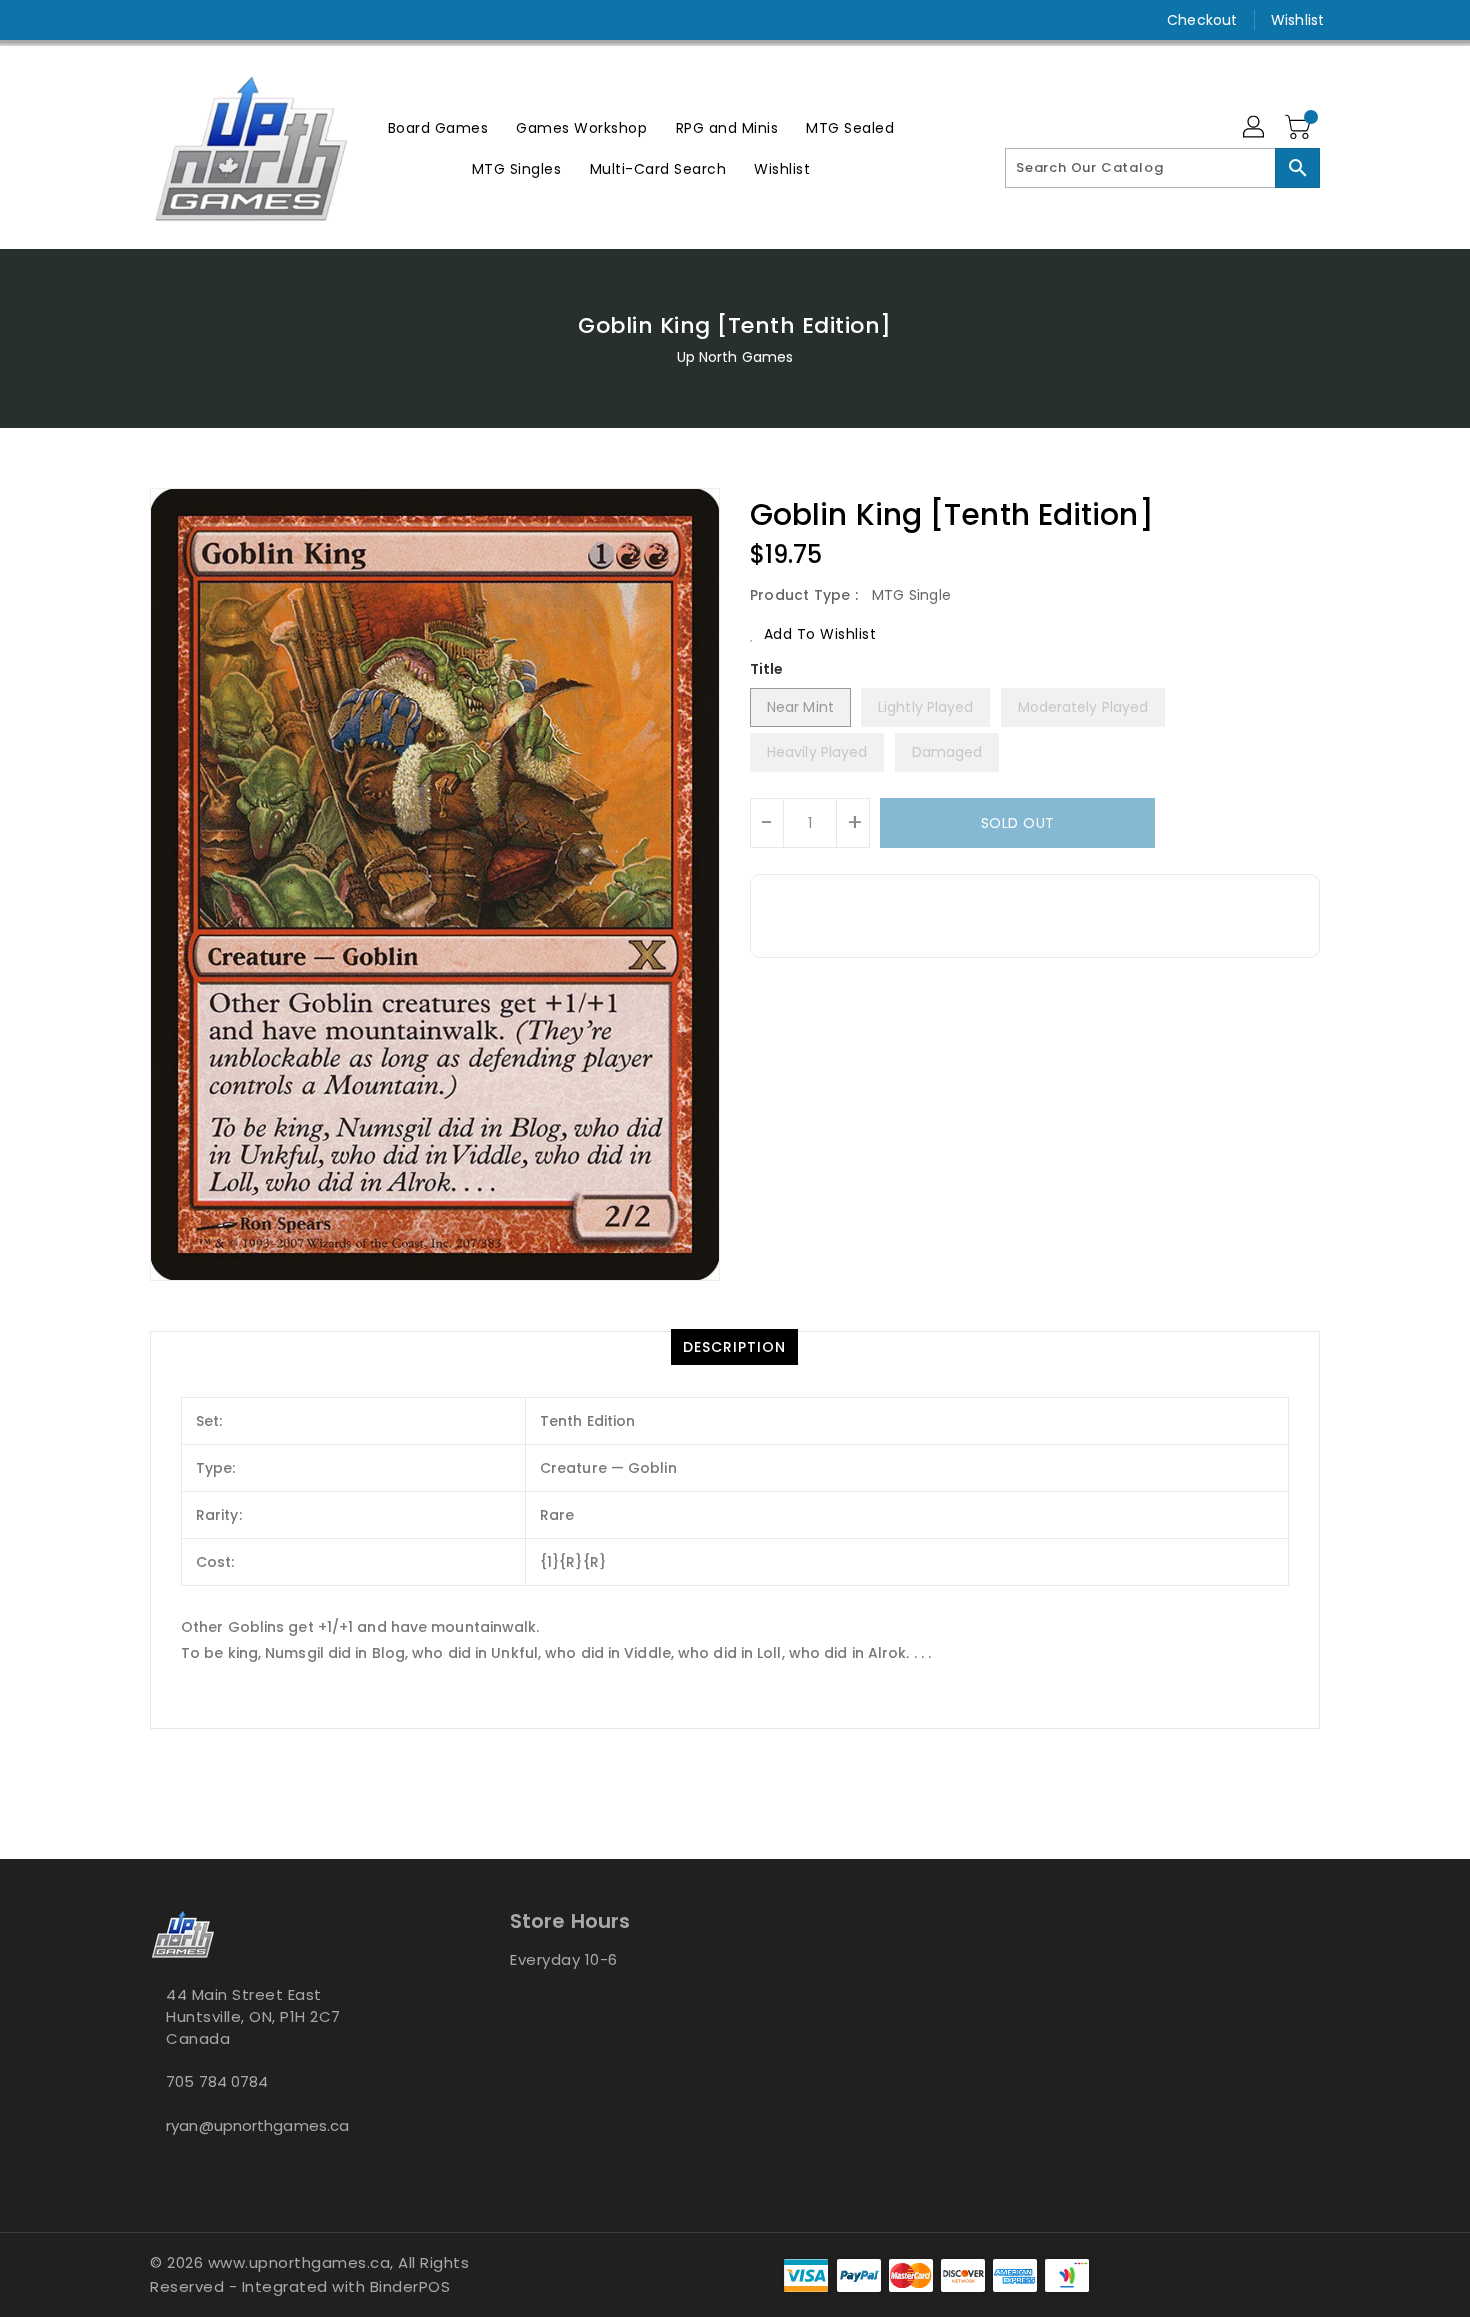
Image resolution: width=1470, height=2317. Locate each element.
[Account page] (1255, 128)
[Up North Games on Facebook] (122, 20)
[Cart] (1300, 128)
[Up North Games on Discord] (198, 20)
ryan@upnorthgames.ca (257, 2125)
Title (767, 669)
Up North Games (735, 357)
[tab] (734, 1347)
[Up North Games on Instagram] (160, 20)
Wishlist (1297, 20)
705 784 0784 (217, 2081)
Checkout (1202, 20)
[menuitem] (438, 127)
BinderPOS (410, 2286)
